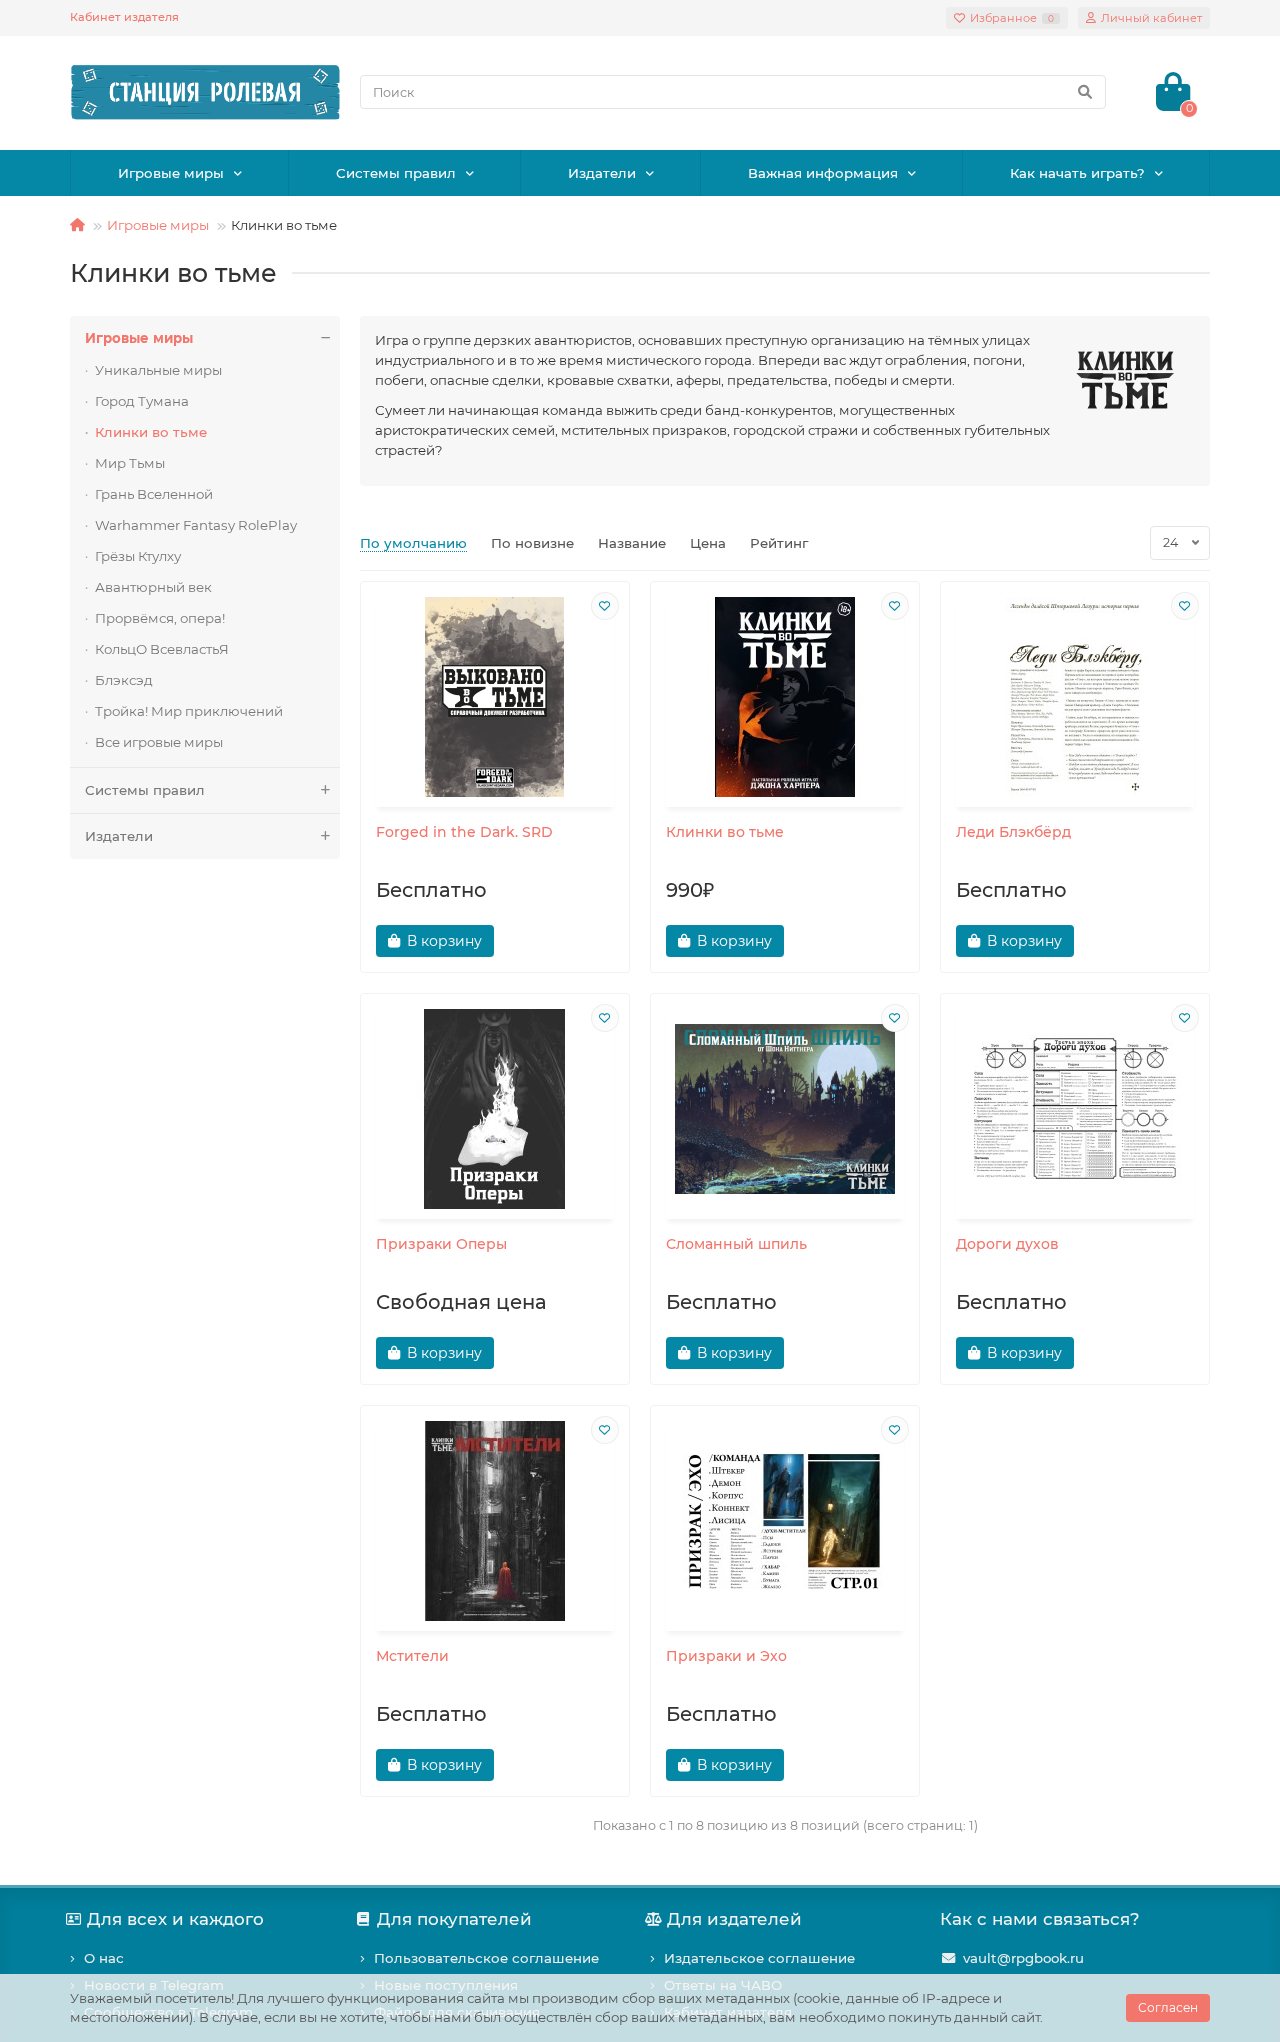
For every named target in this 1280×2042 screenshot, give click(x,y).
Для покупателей (454, 1919)
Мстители (412, 1656)
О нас (104, 1958)
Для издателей (734, 1919)
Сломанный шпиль (736, 1244)
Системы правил (396, 173)
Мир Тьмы (130, 463)
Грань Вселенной (154, 494)
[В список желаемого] (605, 606)
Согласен (1168, 2007)
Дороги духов (1007, 1244)
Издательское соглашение (759, 1958)
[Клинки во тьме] (785, 697)
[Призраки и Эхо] (785, 1521)
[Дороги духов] (1075, 1109)
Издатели (602, 173)
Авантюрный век (153, 587)
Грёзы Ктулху (138, 556)
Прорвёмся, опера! (160, 618)
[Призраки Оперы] (495, 1109)
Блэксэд (124, 680)
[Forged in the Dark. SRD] (495, 697)
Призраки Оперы (441, 1244)
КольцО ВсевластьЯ (162, 649)
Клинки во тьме (151, 432)
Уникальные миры (158, 370)
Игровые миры (171, 173)
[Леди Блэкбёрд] (1075, 697)
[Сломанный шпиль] (785, 1109)
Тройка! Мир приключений (189, 711)
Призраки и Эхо (726, 1656)
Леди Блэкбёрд (1013, 832)
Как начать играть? (1077, 173)
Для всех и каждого (175, 1919)
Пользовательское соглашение (486, 1958)
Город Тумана (142, 401)
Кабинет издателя (124, 17)
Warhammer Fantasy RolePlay (196, 525)
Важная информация (823, 173)
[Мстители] (495, 1521)
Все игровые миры (159, 742)
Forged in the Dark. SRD (464, 832)
